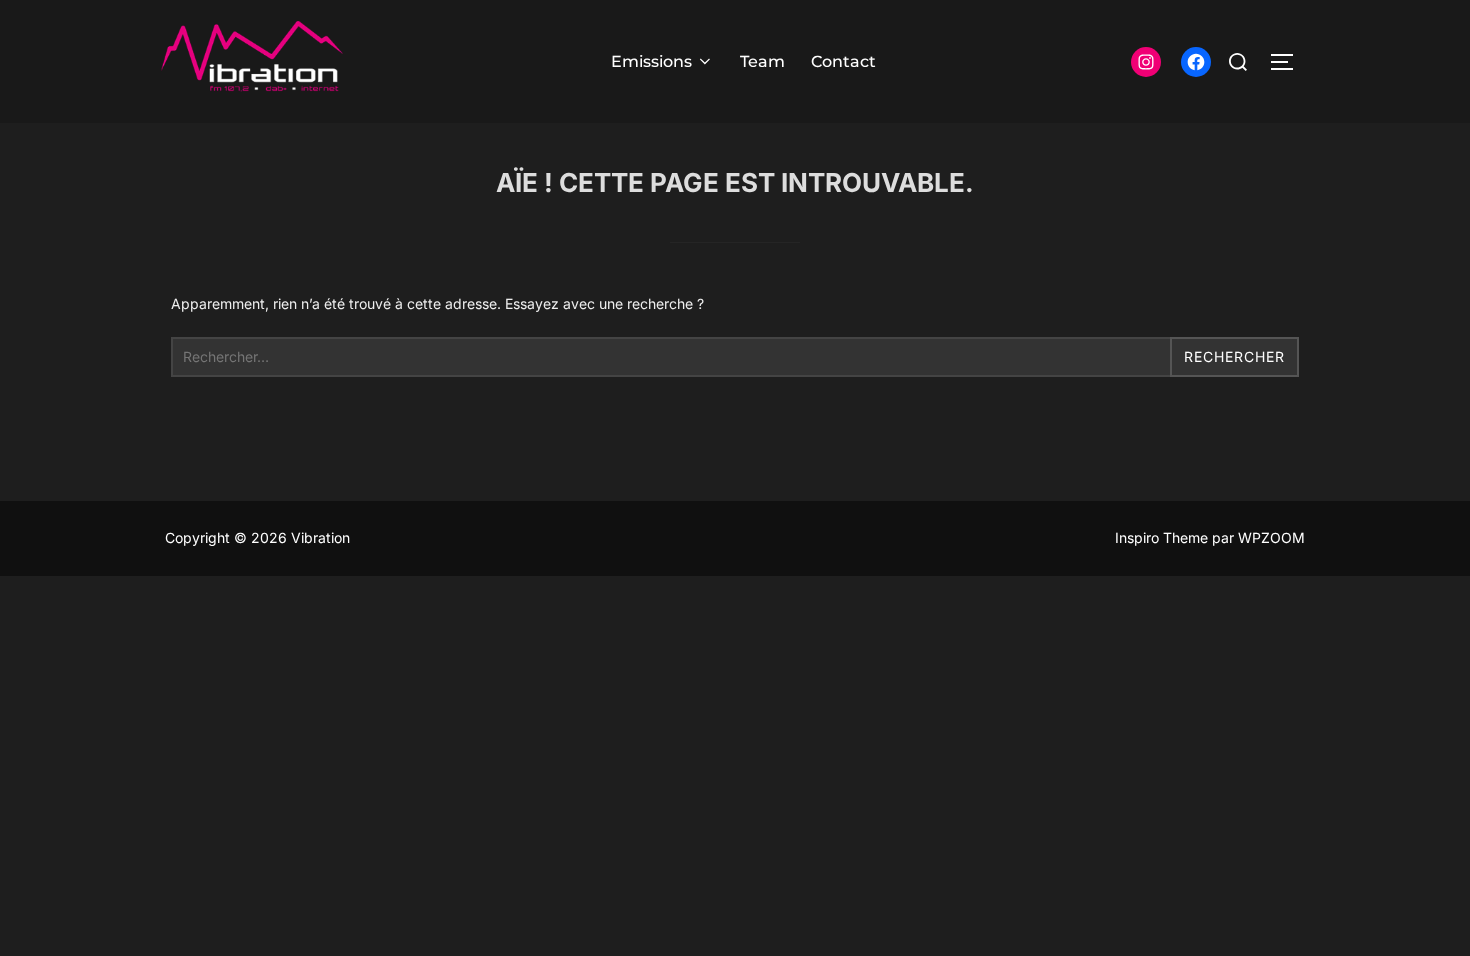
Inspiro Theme (1161, 537)
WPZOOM (1271, 537)
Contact (843, 61)
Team (762, 61)
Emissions (651, 61)
